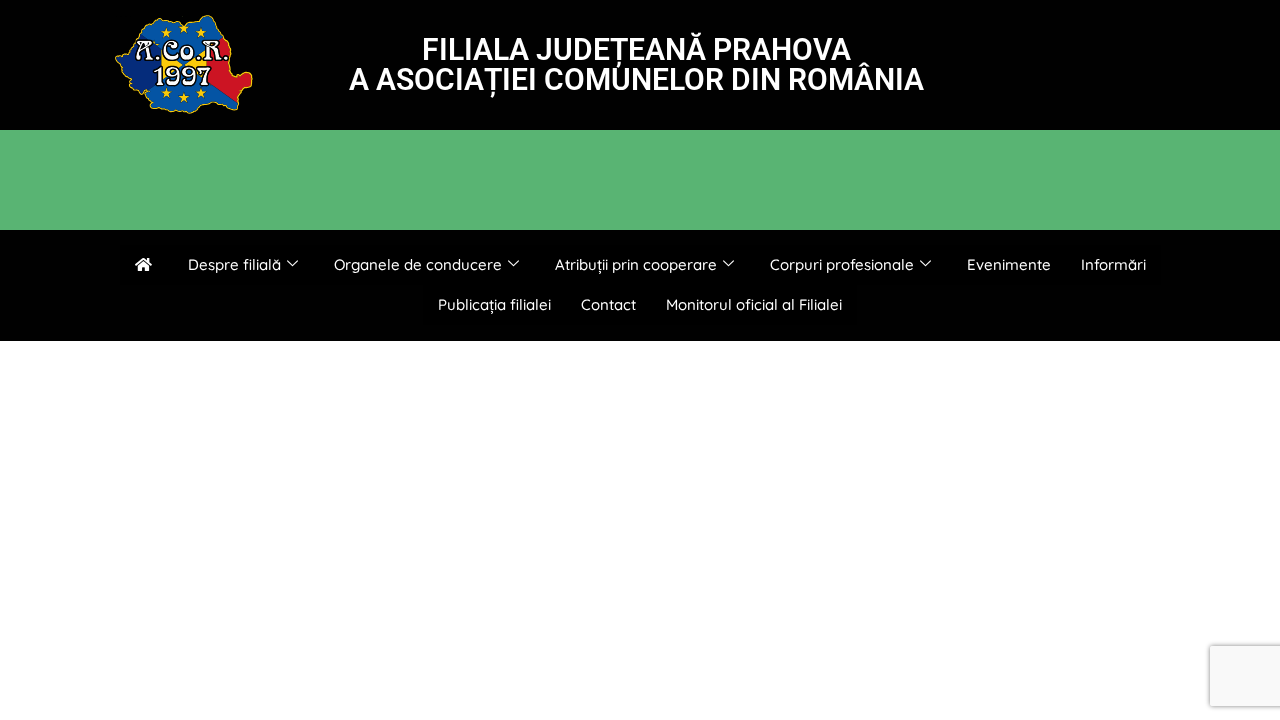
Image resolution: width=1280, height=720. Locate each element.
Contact (608, 304)
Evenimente (1009, 264)
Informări (1113, 264)
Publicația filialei (494, 304)
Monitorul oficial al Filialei (754, 304)
